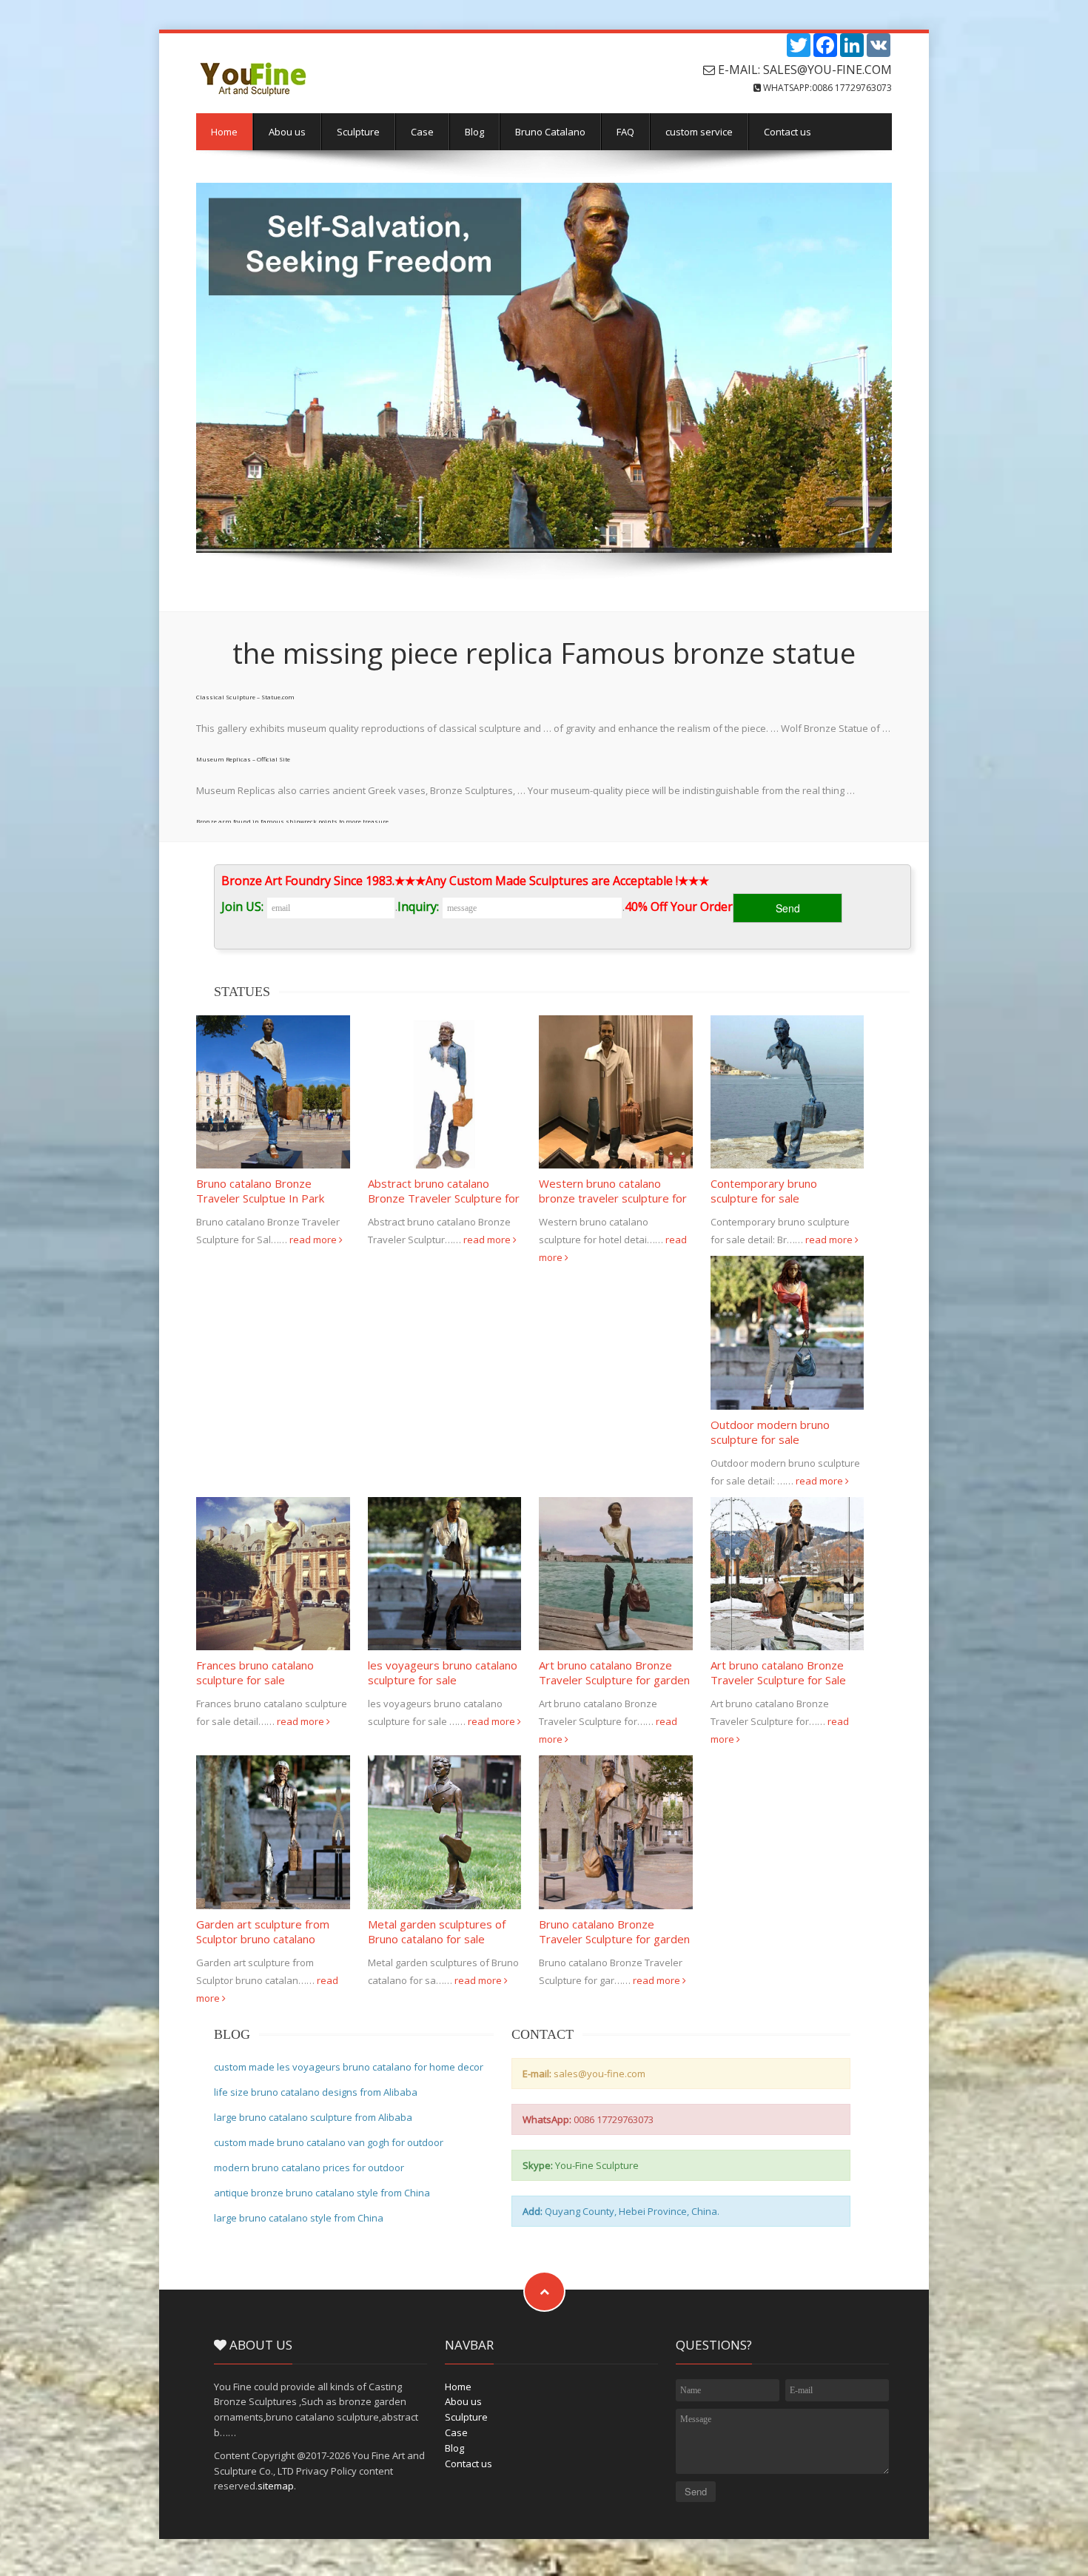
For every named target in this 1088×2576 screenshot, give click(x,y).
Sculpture (358, 132)
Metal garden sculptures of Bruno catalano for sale (437, 1931)
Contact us (788, 132)
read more (314, 1240)
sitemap (276, 2486)
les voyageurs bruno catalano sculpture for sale (443, 1672)
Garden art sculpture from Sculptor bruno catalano (263, 1931)
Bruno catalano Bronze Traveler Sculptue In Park (260, 1191)
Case (422, 132)
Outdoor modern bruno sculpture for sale (770, 1432)
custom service (699, 132)
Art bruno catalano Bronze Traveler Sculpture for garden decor (614, 1680)
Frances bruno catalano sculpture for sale (255, 1672)
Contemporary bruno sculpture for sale (764, 1191)
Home (224, 132)
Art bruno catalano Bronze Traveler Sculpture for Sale (778, 1672)
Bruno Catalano (550, 132)
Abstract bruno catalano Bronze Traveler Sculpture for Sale (444, 1198)
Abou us (287, 132)
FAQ (625, 132)
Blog (474, 132)
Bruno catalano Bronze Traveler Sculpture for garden (614, 1931)
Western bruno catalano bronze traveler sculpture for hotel (613, 1198)
